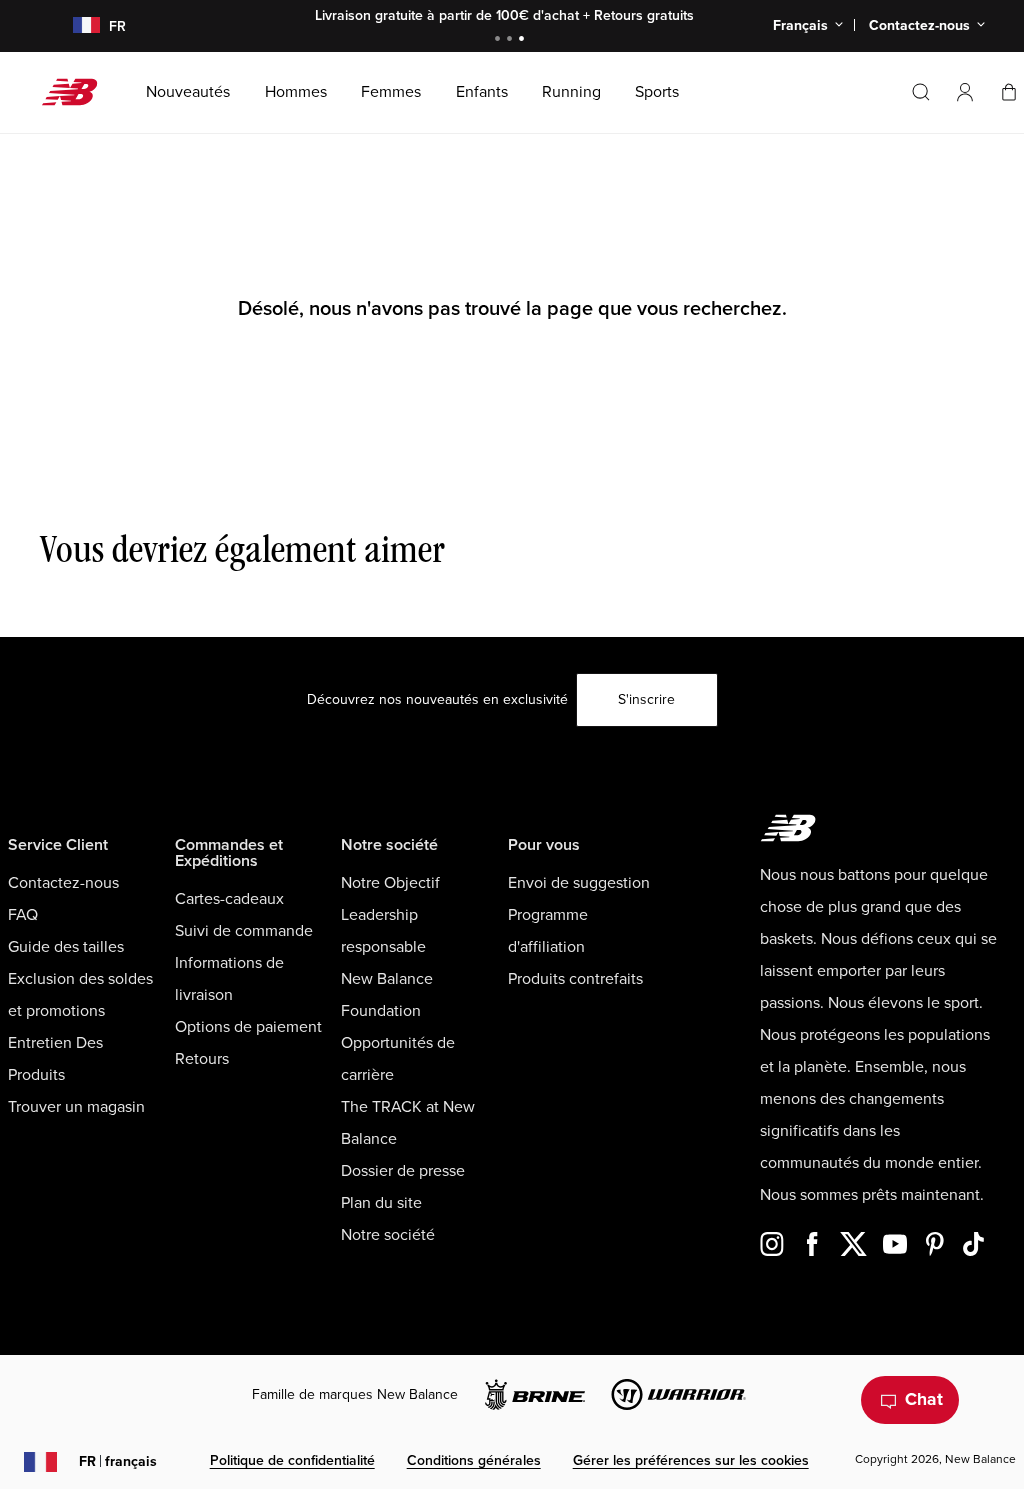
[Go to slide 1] (500, 40)
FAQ (23, 915)
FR (118, 1461)
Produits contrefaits (575, 979)
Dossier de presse (403, 1171)
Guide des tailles (66, 947)
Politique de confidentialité (292, 1460)
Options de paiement (248, 1027)
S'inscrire (646, 699)
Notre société (388, 1235)
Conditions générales (474, 1460)
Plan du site (381, 1203)
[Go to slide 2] (512, 40)
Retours (202, 1059)
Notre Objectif (390, 883)
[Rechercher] (921, 92)
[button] (965, 92)
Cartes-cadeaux (229, 899)
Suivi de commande (244, 931)
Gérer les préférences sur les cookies (691, 1460)
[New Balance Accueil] (77, 92)
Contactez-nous (63, 883)
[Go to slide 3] (524, 40)
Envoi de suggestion (579, 883)
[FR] (74, 26)
